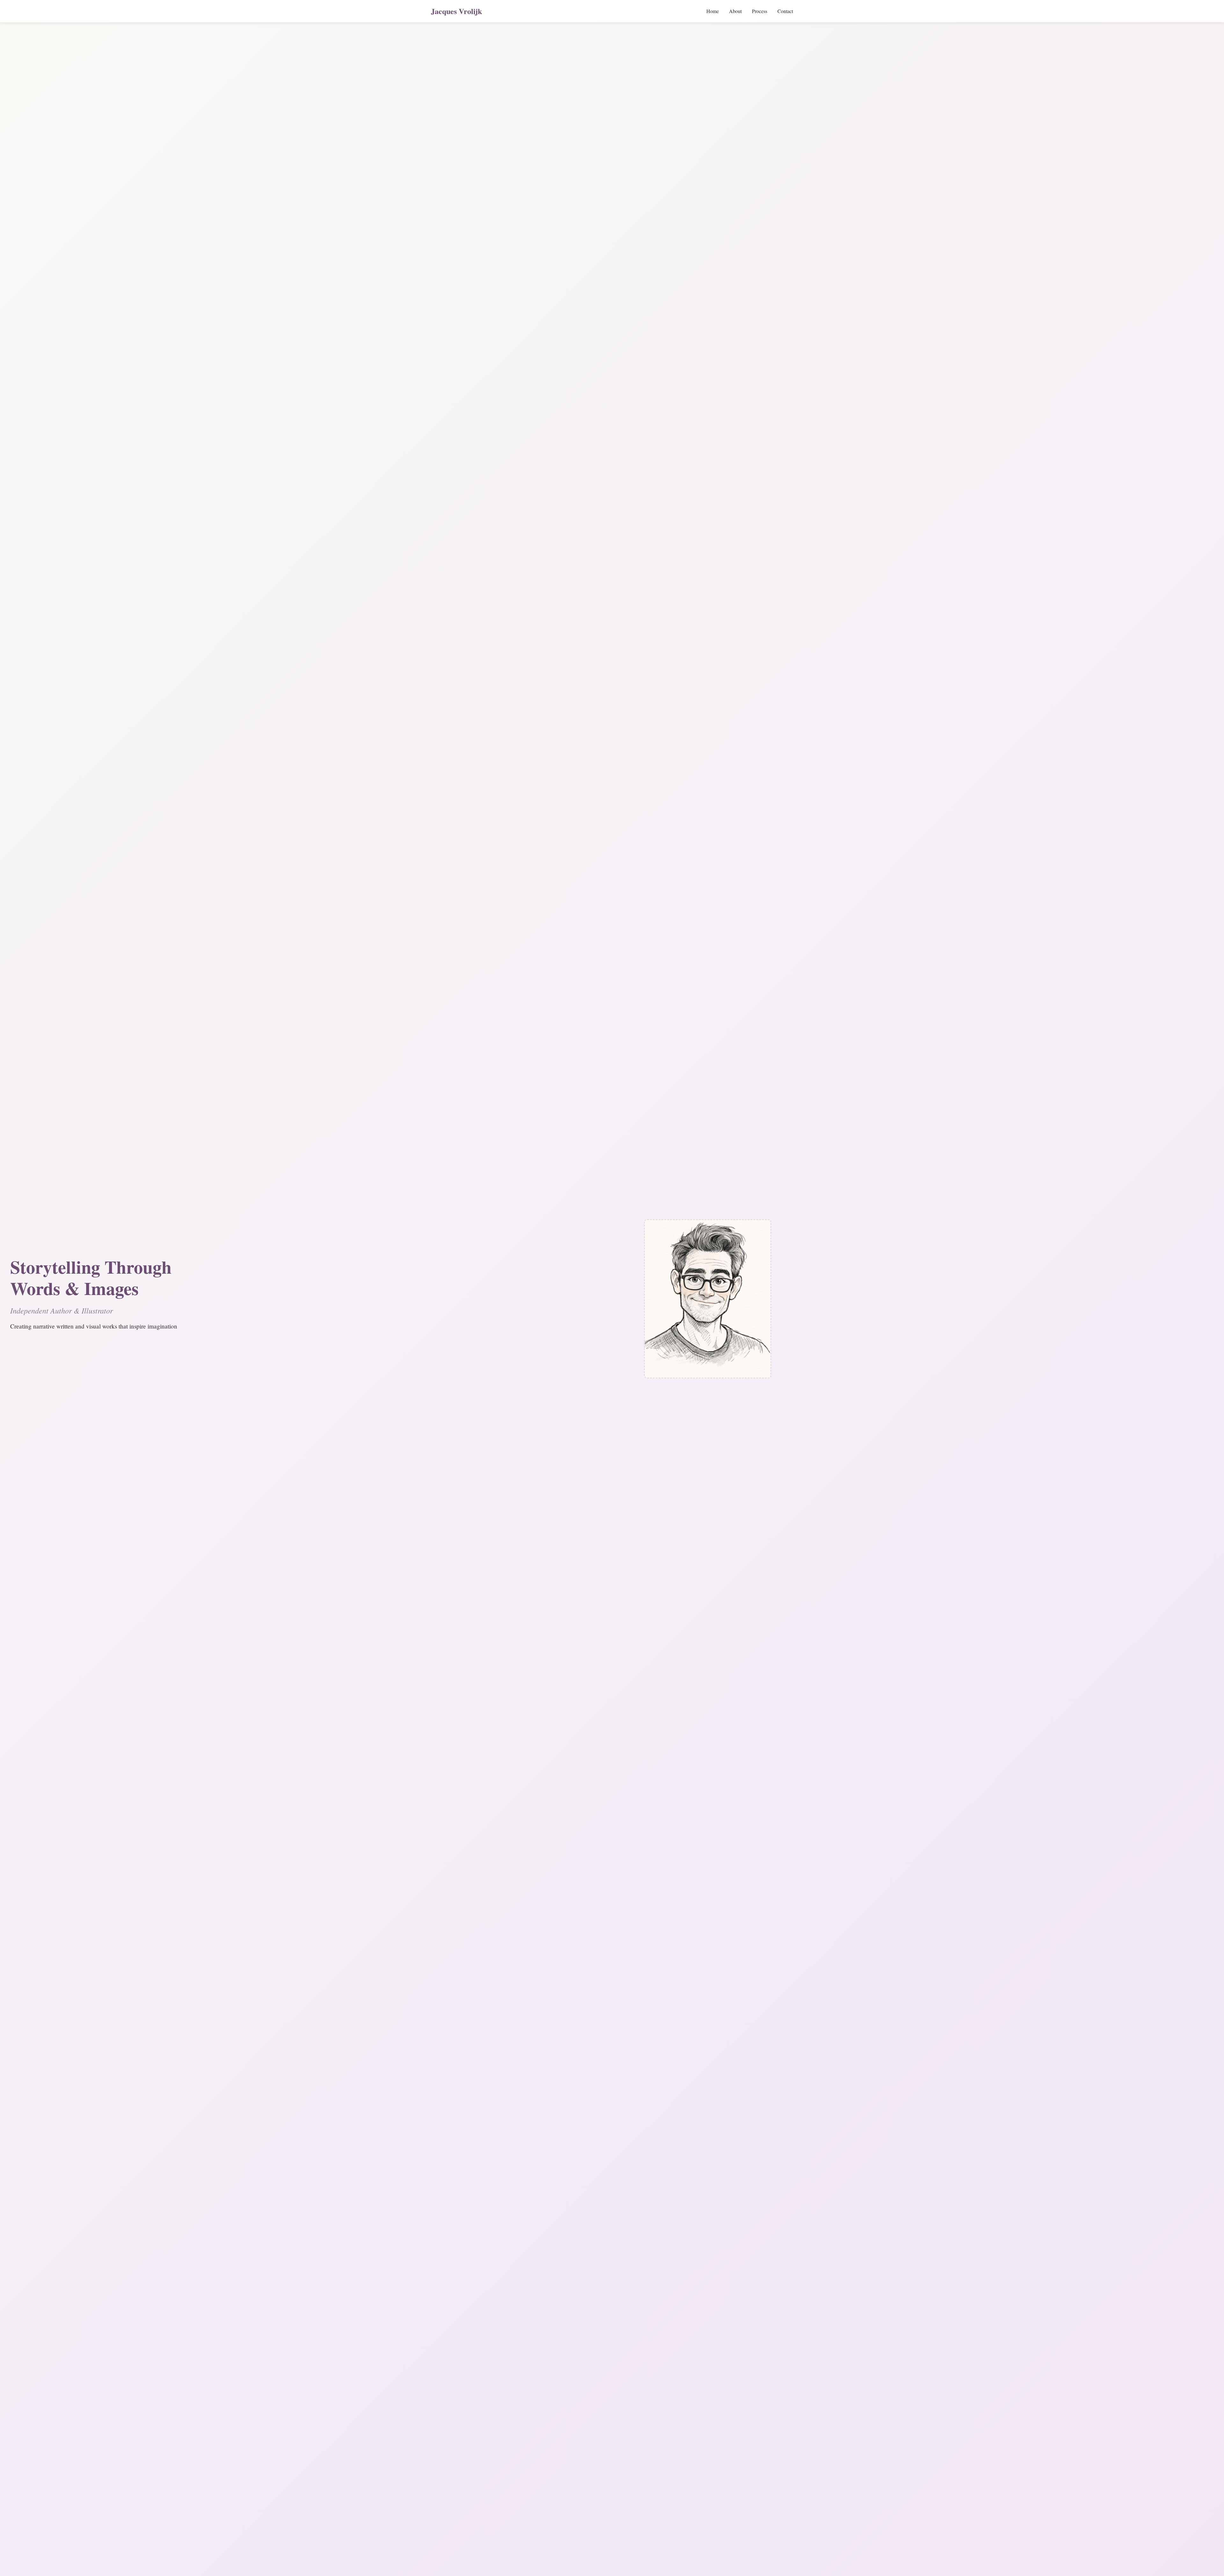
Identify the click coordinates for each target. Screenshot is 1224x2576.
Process (760, 11)
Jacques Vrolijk (456, 11)
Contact (785, 11)
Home (713, 11)
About (735, 11)
